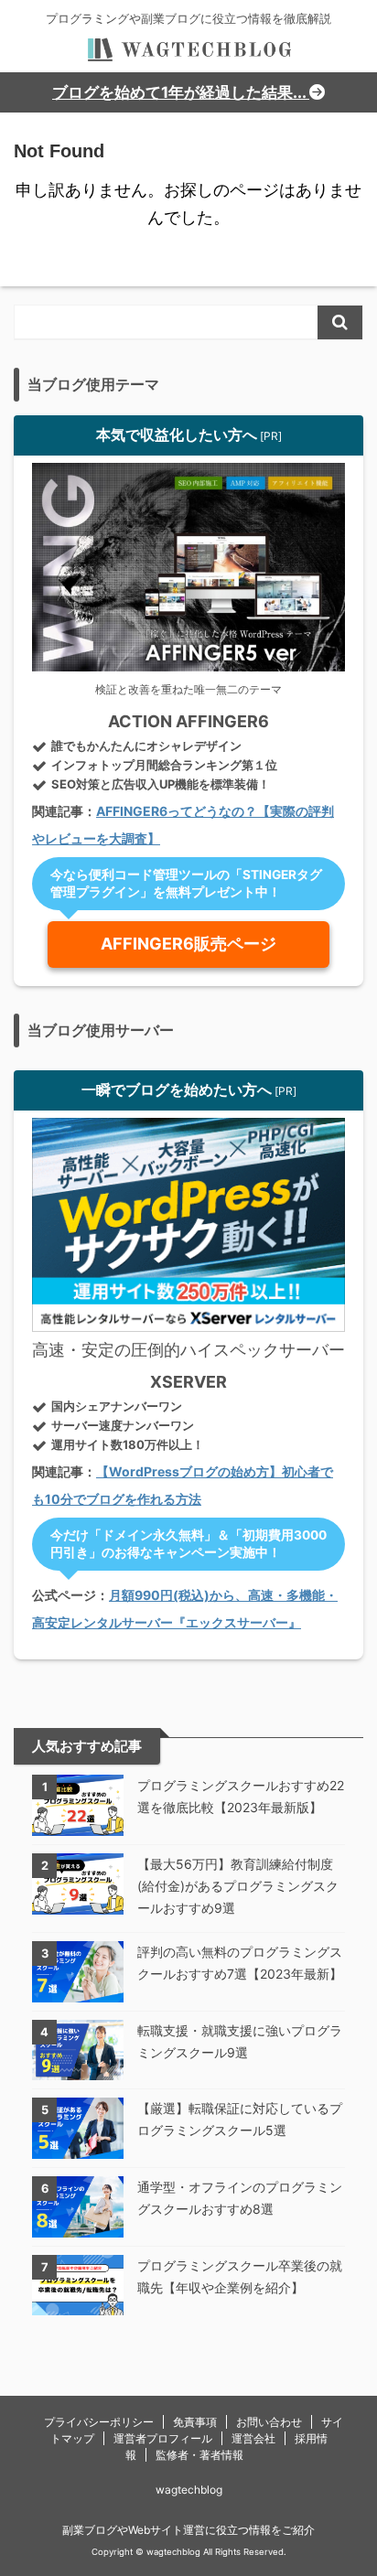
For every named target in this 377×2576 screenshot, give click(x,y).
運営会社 (253, 2438)
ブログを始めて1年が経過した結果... (181, 92)
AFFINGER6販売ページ (188, 944)
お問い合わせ (269, 2422)
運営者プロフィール (163, 2438)
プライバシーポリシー (99, 2422)
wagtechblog (189, 2490)
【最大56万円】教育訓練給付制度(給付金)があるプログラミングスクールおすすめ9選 (238, 1886)
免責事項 (195, 2422)
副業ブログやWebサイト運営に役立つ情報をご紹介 (188, 2530)
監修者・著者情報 (199, 2455)
